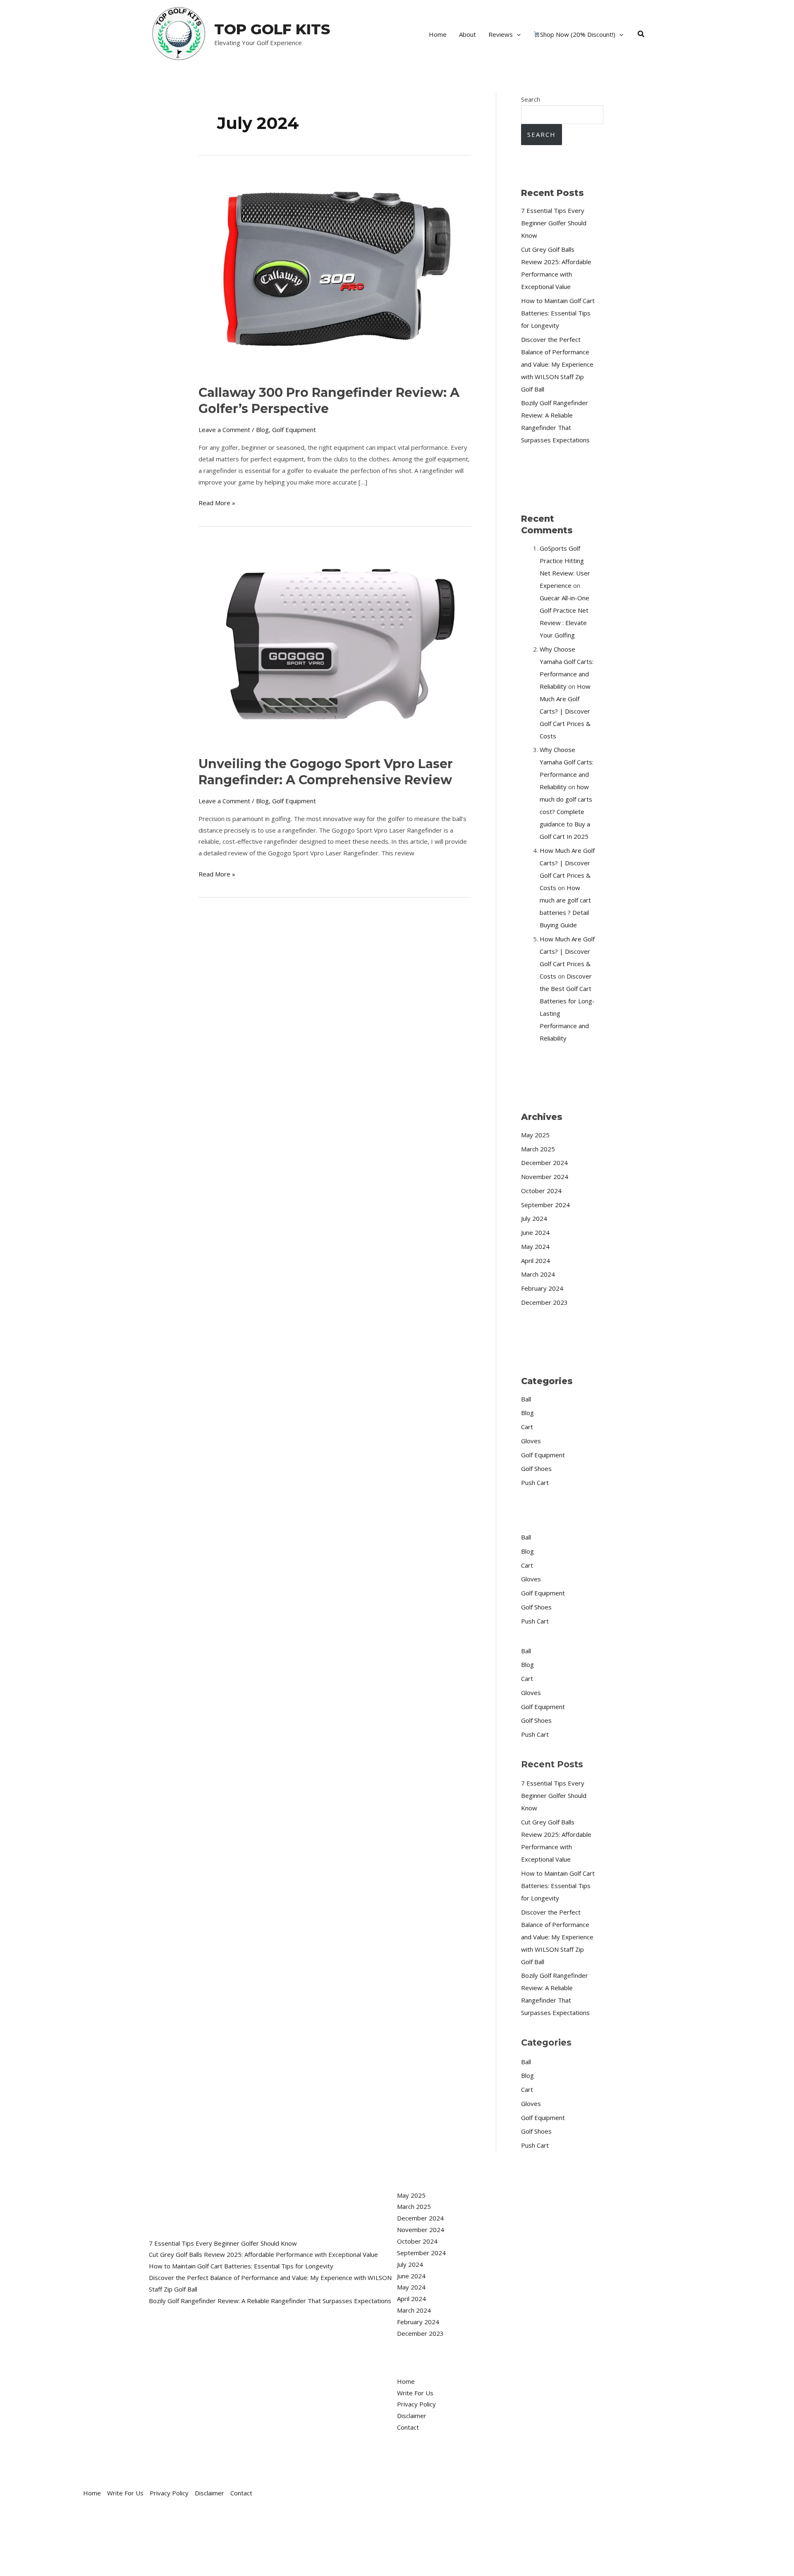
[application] (517, 34)
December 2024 (544, 1163)
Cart (527, 1427)
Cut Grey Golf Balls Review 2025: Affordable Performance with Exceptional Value (263, 2254)
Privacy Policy (416, 2404)
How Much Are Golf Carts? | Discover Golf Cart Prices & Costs (565, 711)
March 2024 (538, 1274)
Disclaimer (412, 2416)
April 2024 (536, 1261)
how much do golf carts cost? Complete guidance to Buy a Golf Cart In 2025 (566, 812)
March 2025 (538, 1149)
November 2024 (545, 1177)
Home (438, 34)
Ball (526, 1399)
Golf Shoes (536, 1468)
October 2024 (541, 1191)
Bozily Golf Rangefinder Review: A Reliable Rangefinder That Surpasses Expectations (270, 2301)
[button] (641, 34)
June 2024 (535, 1232)
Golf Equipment (294, 430)
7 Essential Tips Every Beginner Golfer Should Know (554, 223)
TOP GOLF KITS (272, 29)
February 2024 (542, 1288)
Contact (408, 2427)
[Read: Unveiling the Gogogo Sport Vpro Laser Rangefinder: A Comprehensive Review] (335, 643)
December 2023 (544, 1302)
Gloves (531, 1441)
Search (531, 99)
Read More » (217, 502)
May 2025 (535, 1135)
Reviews (501, 34)
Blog (262, 430)
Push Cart (535, 1483)
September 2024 (545, 1205)
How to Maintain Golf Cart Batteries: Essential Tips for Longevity (558, 313)
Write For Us (415, 2393)
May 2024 (535, 1246)
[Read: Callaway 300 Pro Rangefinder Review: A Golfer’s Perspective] (335, 272)
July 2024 (534, 1218)
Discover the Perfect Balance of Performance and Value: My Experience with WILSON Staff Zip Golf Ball (557, 364)
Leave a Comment (224, 430)
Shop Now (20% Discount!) (578, 34)
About (468, 34)
